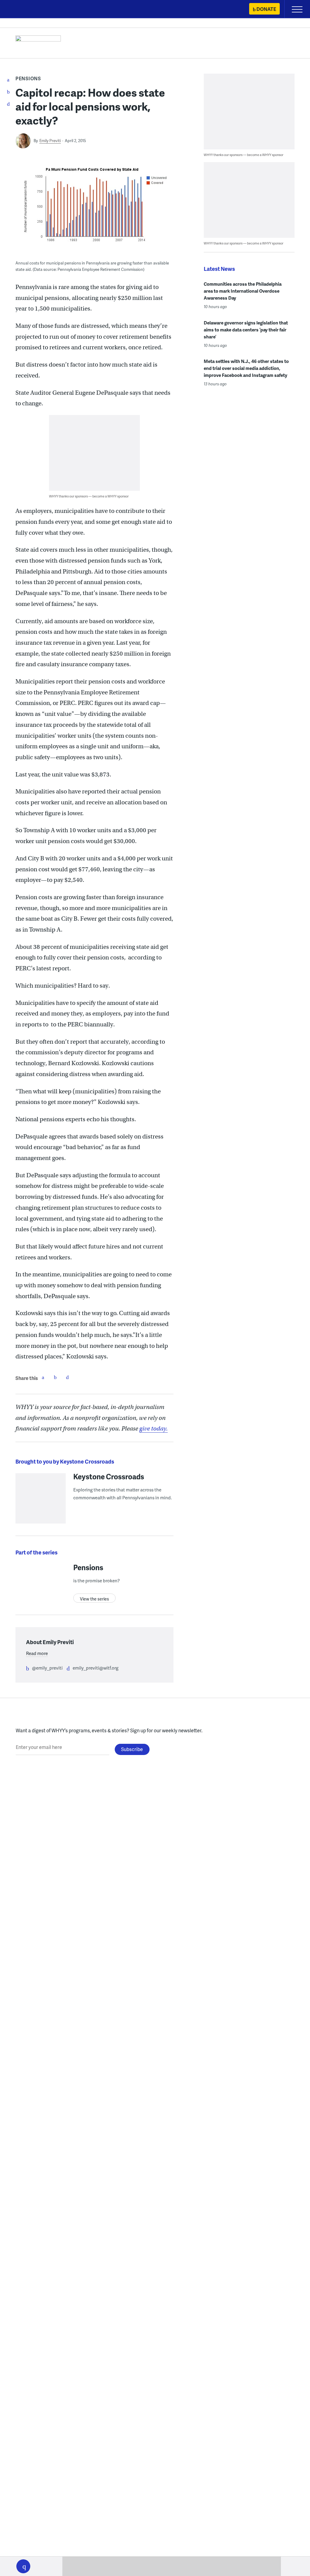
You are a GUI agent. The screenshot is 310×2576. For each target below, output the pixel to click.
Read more (37, 1653)
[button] (23, 2566)
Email (67, 1377)
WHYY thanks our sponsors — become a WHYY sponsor (89, 496)
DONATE (266, 9)
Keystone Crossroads (109, 1476)
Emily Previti (50, 141)
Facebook (43, 1377)
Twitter (55, 1377)
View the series (94, 1599)
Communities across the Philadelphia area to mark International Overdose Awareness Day (243, 291)
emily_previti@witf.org (96, 1668)
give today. (153, 1429)
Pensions (28, 78)
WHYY (23, 10)
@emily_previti (47, 1668)
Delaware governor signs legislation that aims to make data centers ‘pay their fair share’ (246, 330)
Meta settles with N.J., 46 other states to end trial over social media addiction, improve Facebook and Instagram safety (246, 368)
